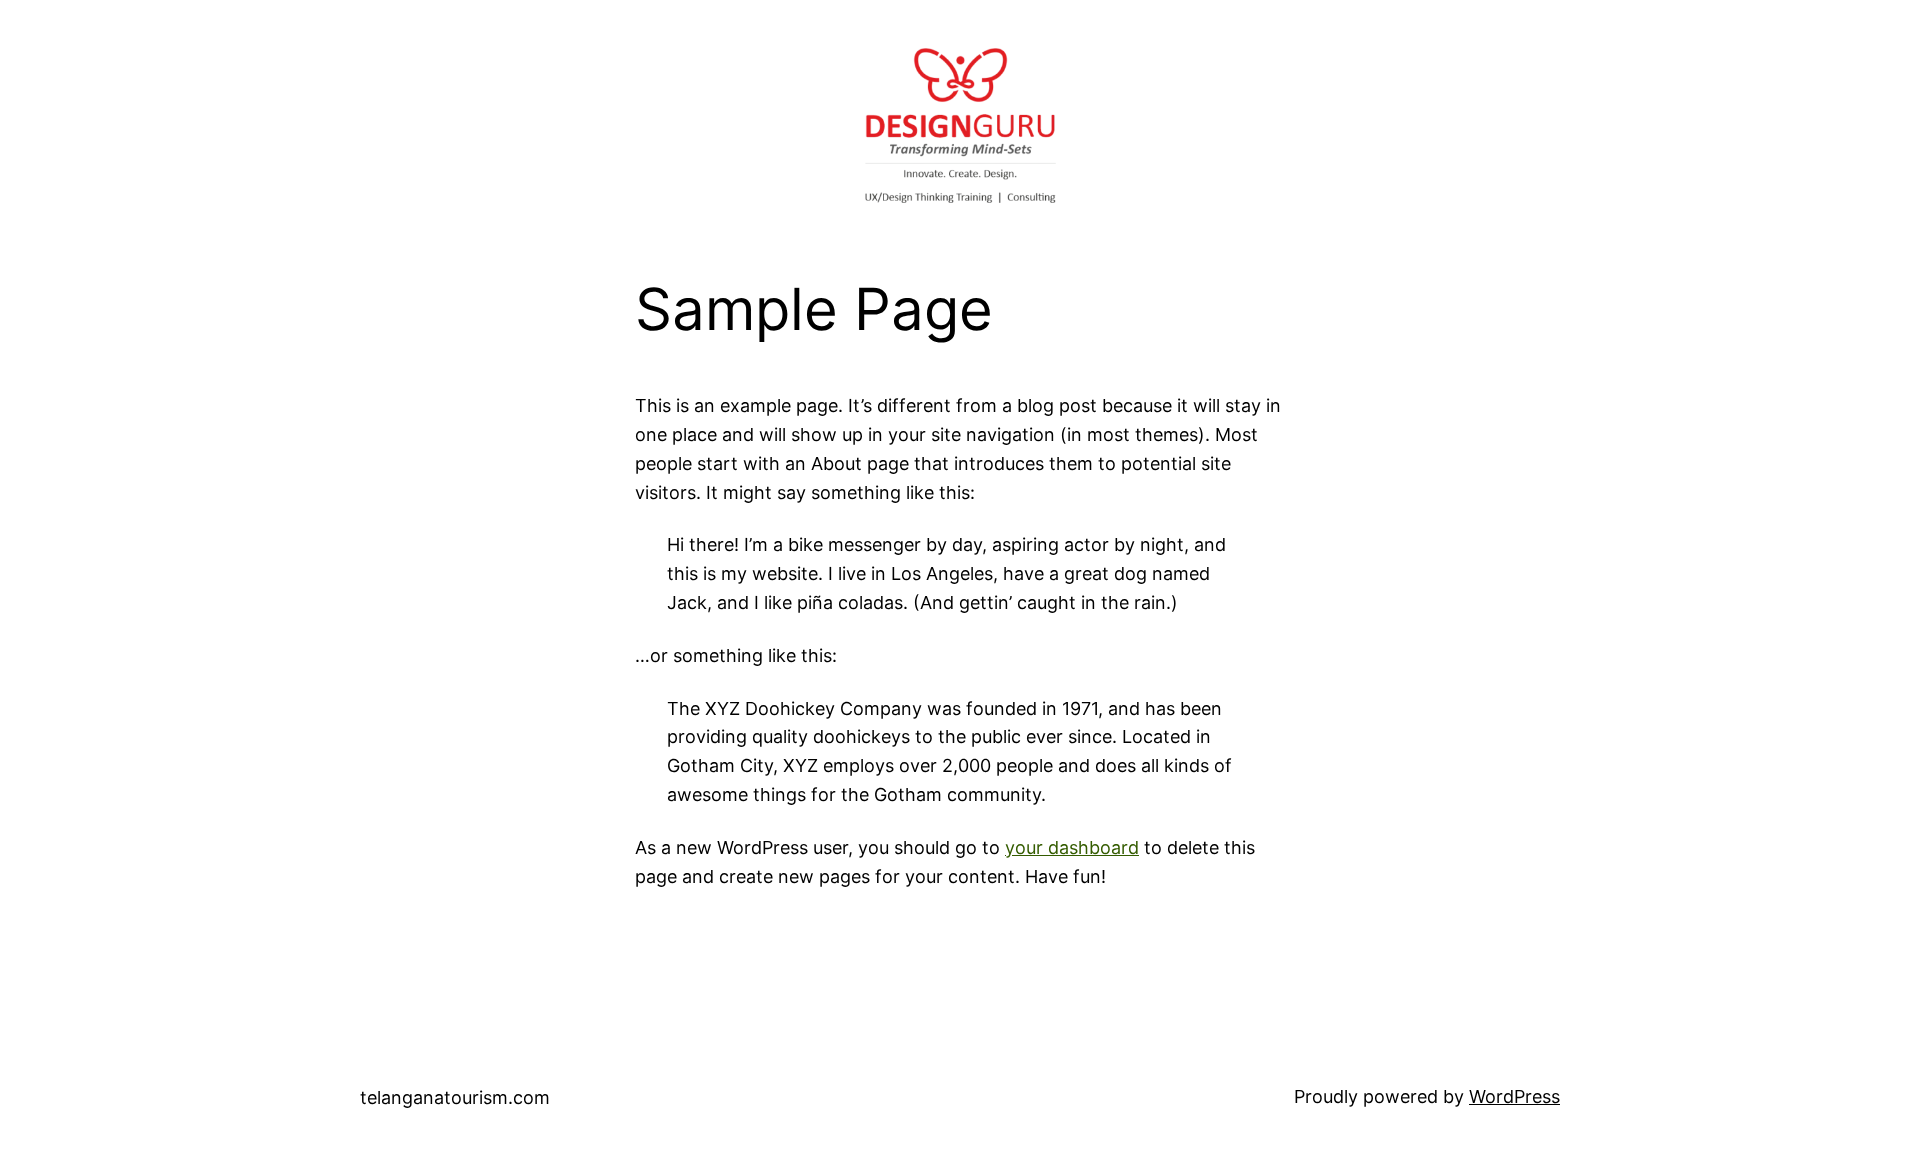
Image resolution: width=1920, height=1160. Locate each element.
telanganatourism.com (455, 1097)
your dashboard (1072, 847)
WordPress (1514, 1096)
